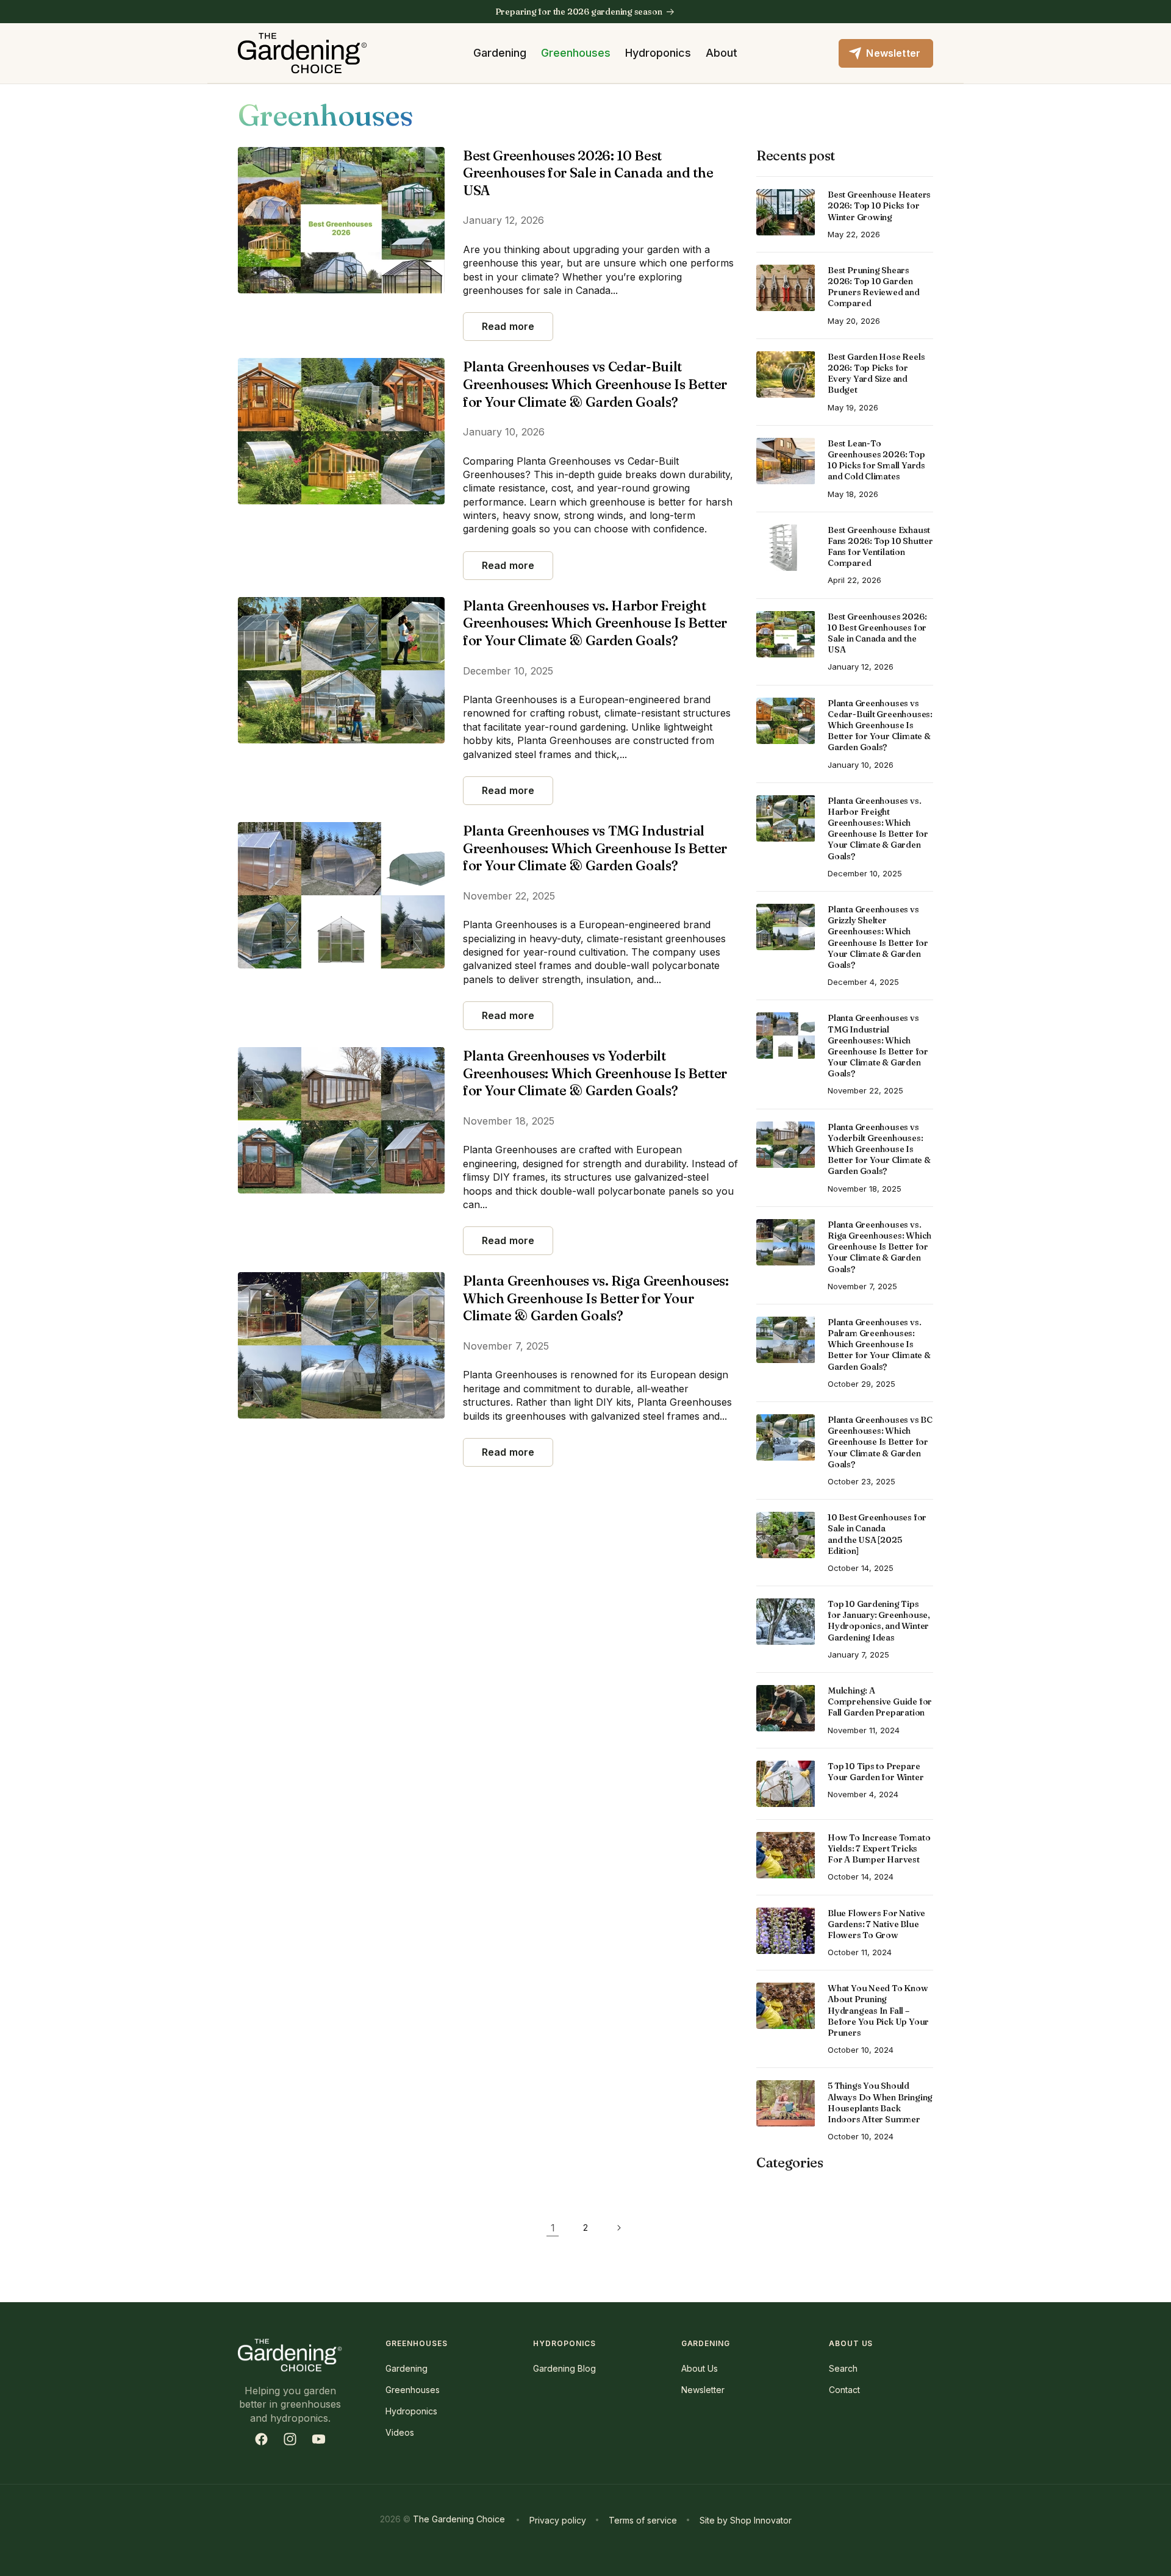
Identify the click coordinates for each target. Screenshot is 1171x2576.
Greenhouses (576, 53)
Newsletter (703, 2390)
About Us (700, 2368)
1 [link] (553, 2228)
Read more (508, 326)
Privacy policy (558, 2520)
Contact (844, 2390)
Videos (400, 2432)
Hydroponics (658, 53)
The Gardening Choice (459, 2519)
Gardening (500, 53)
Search (843, 2368)
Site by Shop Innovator (746, 2520)
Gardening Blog (564, 2368)
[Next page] (618, 2228)
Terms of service (643, 2520)
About (722, 53)
